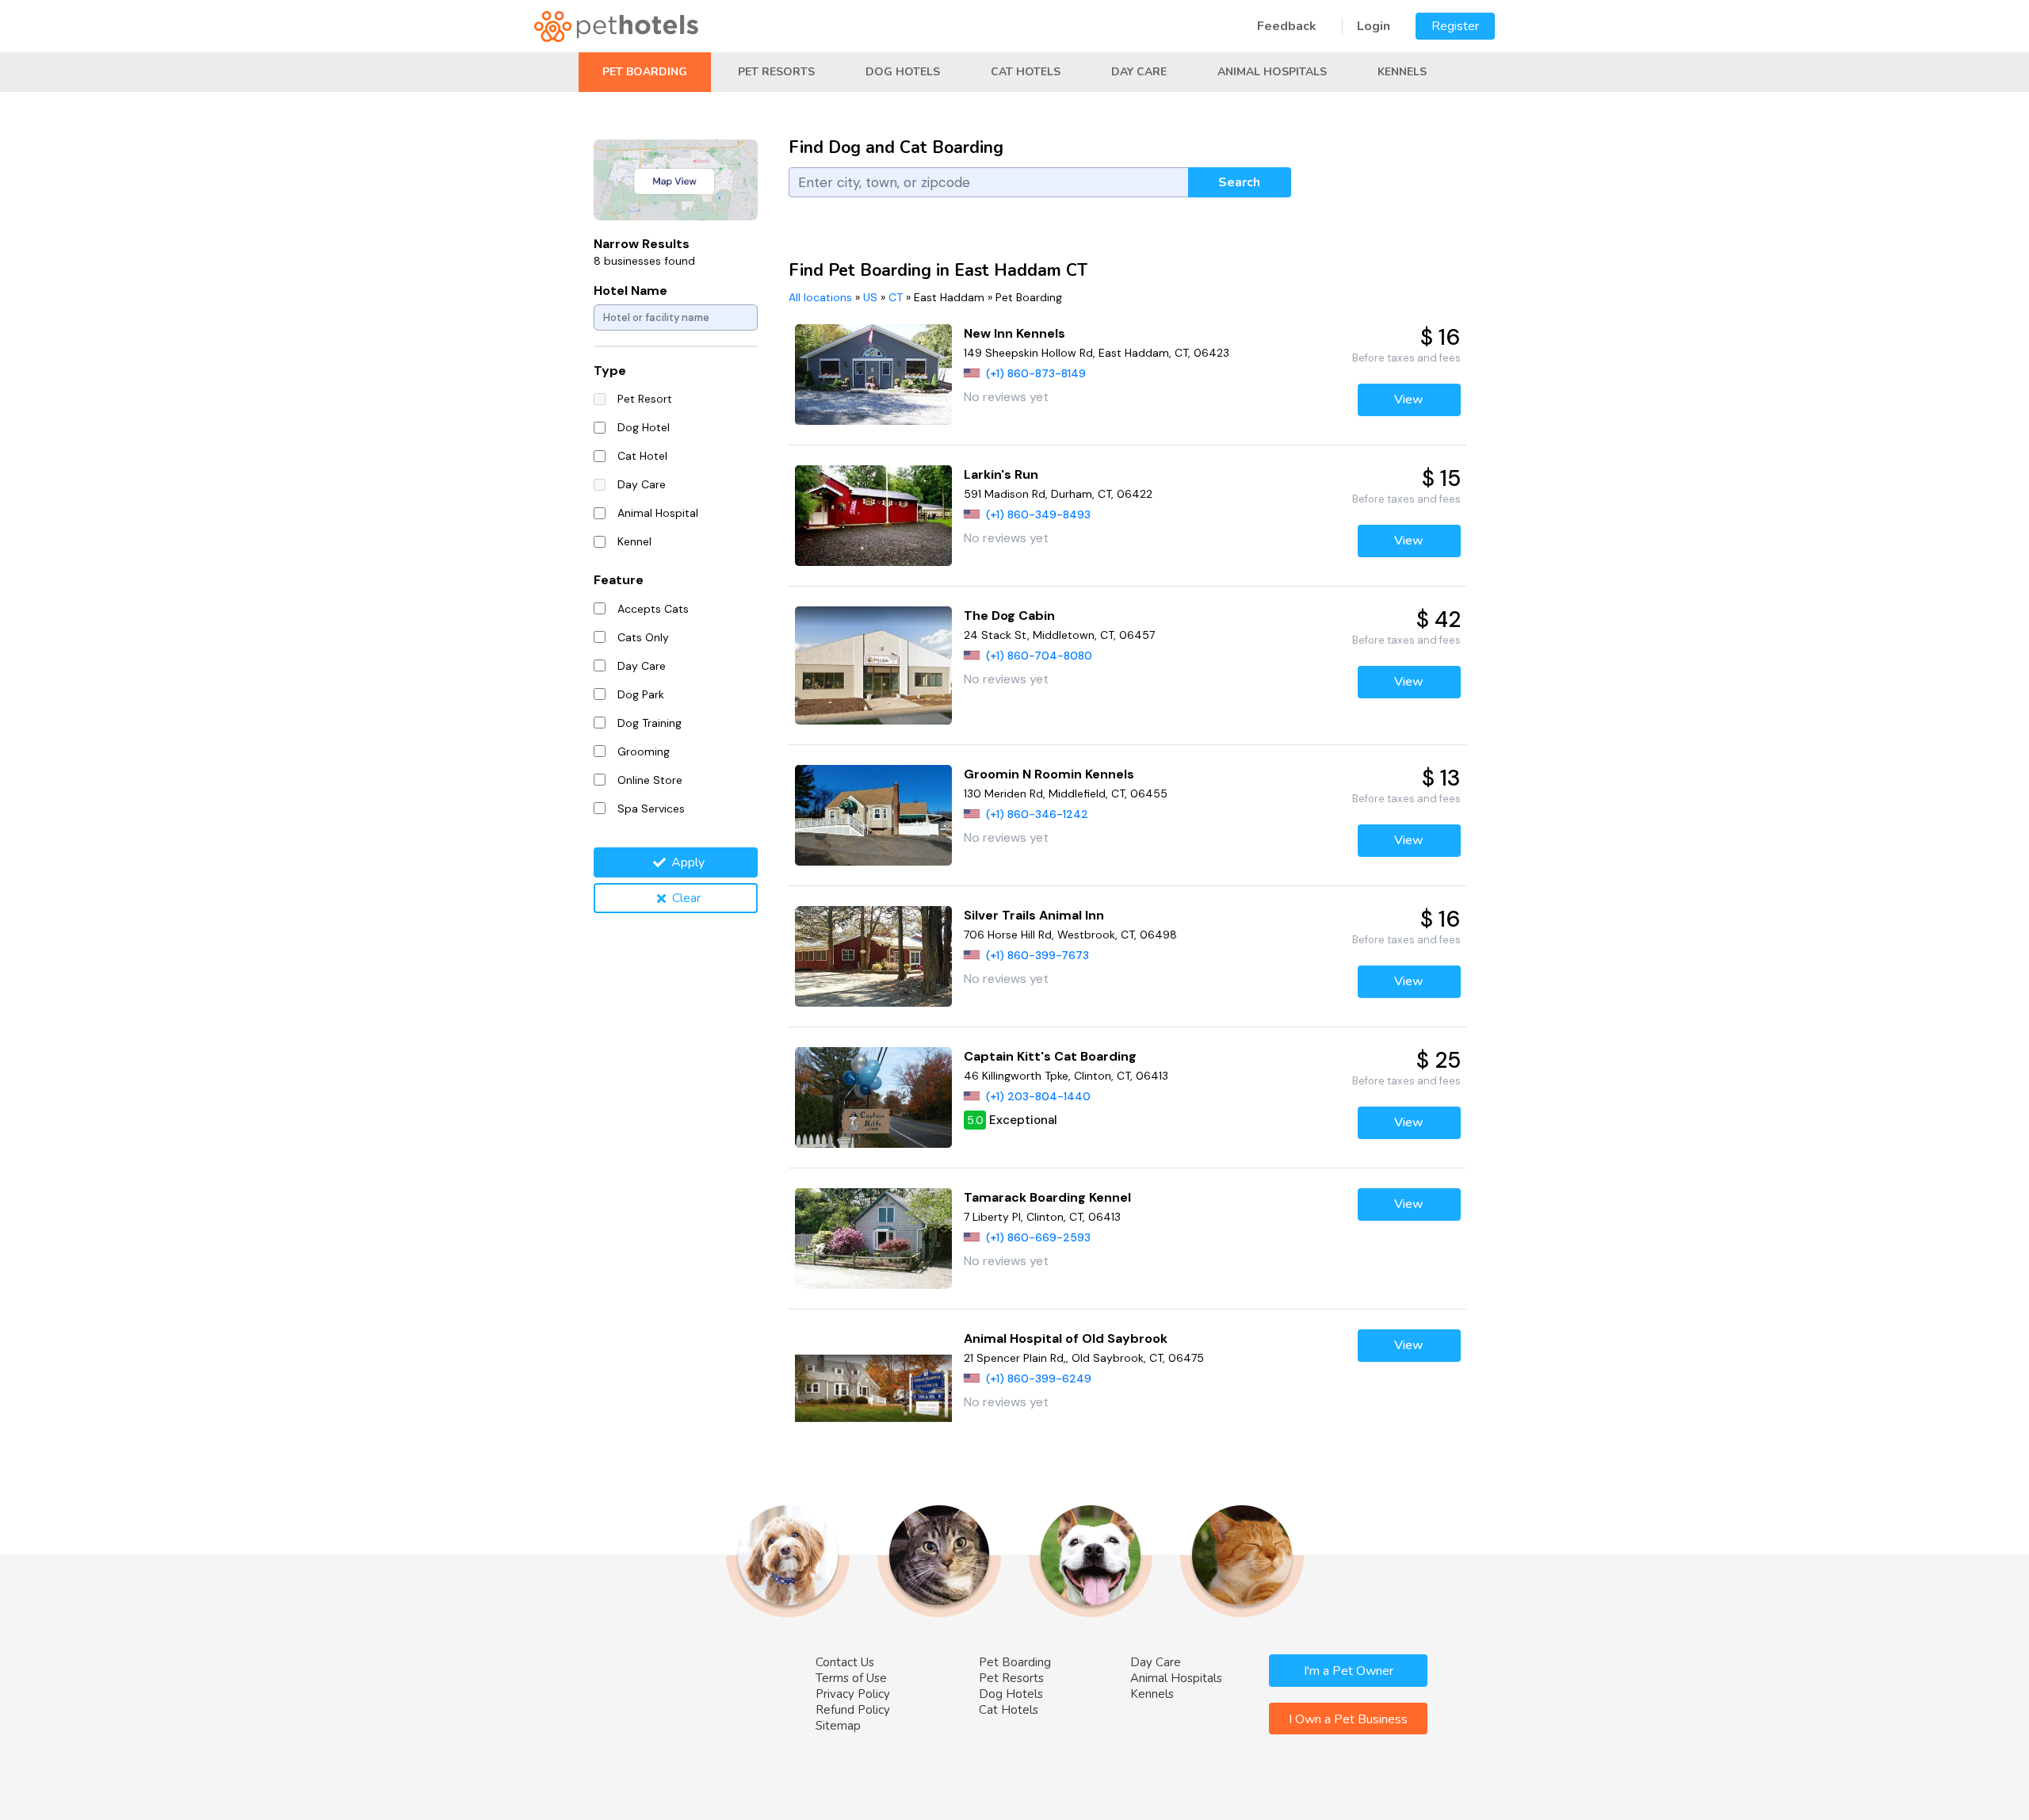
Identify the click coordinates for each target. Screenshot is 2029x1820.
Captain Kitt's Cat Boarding (1050, 1056)
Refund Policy (853, 1710)
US (870, 297)
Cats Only (643, 637)
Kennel (634, 541)
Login (1374, 26)
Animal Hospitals (1272, 72)
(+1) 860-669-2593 (1038, 1237)
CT (896, 297)
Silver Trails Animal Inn (1034, 915)
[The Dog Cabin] (874, 665)
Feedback (1287, 26)
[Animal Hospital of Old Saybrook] (874, 1388)
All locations (820, 297)
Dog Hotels (903, 72)
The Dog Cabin (1009, 616)
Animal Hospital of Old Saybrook (1066, 1338)
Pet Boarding (645, 72)
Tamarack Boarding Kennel (1047, 1197)
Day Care (1139, 72)
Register (1455, 26)
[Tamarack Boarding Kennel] (874, 1239)
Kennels (1402, 72)
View (1409, 400)
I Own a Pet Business (1348, 1719)
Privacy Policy (853, 1694)
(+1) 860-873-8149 (1036, 373)
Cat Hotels (1026, 72)
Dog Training (650, 723)
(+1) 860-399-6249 (1039, 1378)
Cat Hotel (642, 456)
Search (1239, 182)
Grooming (644, 751)
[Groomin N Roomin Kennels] (874, 815)
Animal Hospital (658, 513)
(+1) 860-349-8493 (1038, 514)
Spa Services (651, 809)
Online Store (650, 780)
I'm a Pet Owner (1349, 1671)
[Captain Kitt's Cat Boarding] (874, 1097)
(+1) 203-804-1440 (1038, 1096)
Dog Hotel (644, 427)
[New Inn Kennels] (874, 375)
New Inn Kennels (1014, 333)
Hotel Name (630, 291)
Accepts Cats (653, 609)
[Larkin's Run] (874, 516)
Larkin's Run (1001, 474)
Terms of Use (851, 1678)
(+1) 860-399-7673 (1037, 955)
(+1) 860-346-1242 (1037, 814)
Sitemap (838, 1726)
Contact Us (845, 1662)
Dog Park (641, 694)
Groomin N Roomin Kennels (1049, 774)
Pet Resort (645, 399)
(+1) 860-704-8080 (1039, 656)
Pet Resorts (776, 72)
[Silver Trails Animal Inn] (874, 956)
